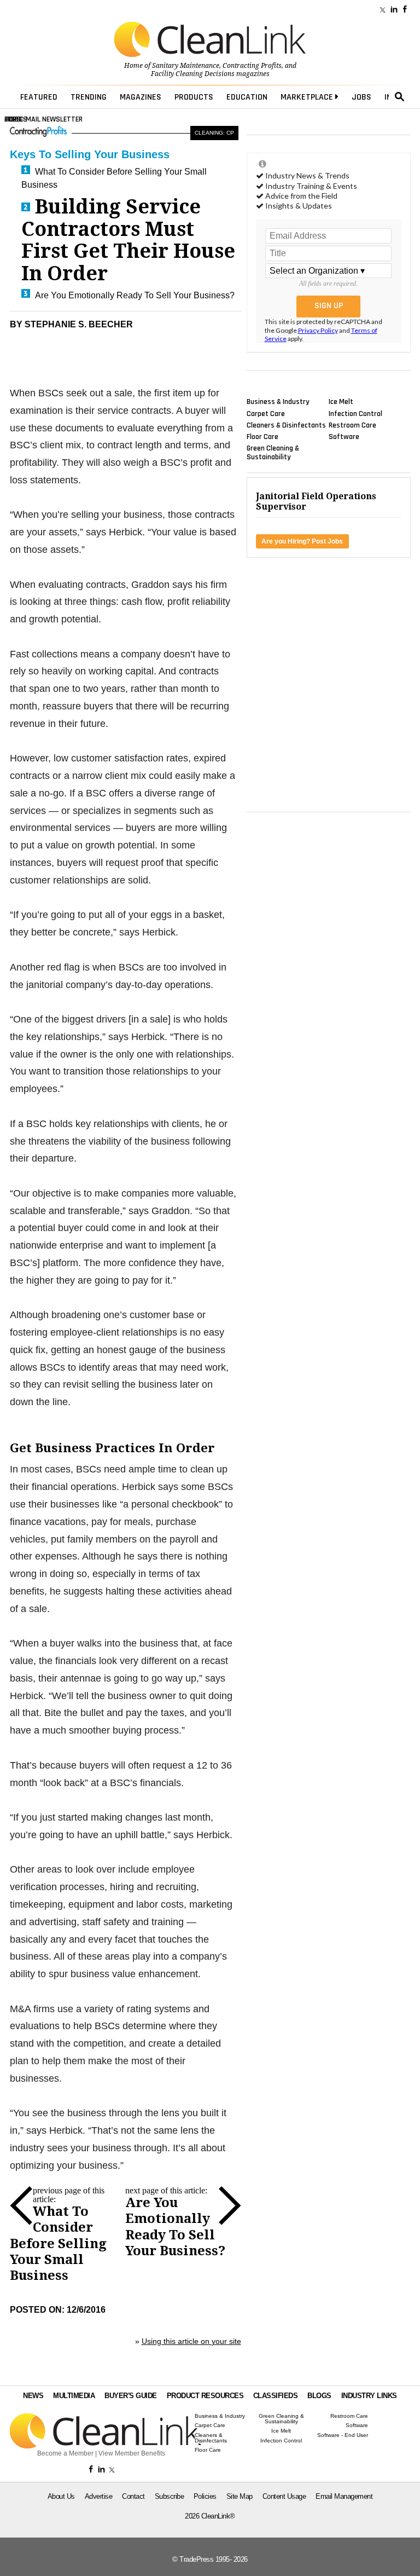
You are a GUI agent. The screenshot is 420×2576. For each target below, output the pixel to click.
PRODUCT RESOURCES (205, 2396)
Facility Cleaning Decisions (193, 74)
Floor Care (262, 437)
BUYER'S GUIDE (131, 2396)
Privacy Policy (318, 330)
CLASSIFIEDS (276, 2396)
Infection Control (355, 413)
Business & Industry (278, 402)
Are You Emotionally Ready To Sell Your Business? (135, 295)
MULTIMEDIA (74, 2396)
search (400, 97)
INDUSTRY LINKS (369, 2396)
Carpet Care (266, 413)
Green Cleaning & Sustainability (273, 453)
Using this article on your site (191, 2341)
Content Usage (284, 2496)
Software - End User (343, 2435)
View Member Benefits (132, 2453)
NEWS (33, 2396)
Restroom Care (352, 425)
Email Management (344, 2496)
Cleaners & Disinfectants (286, 425)
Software (344, 437)
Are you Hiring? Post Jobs (302, 541)
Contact (133, 2496)
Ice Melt (341, 402)
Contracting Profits (252, 66)
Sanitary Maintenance (186, 66)
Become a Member (65, 2453)
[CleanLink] (210, 41)
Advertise (99, 2496)
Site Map (240, 2496)
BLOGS (319, 2396)
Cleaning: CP (214, 133)
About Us (61, 2496)
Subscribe (170, 2496)
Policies (205, 2496)
